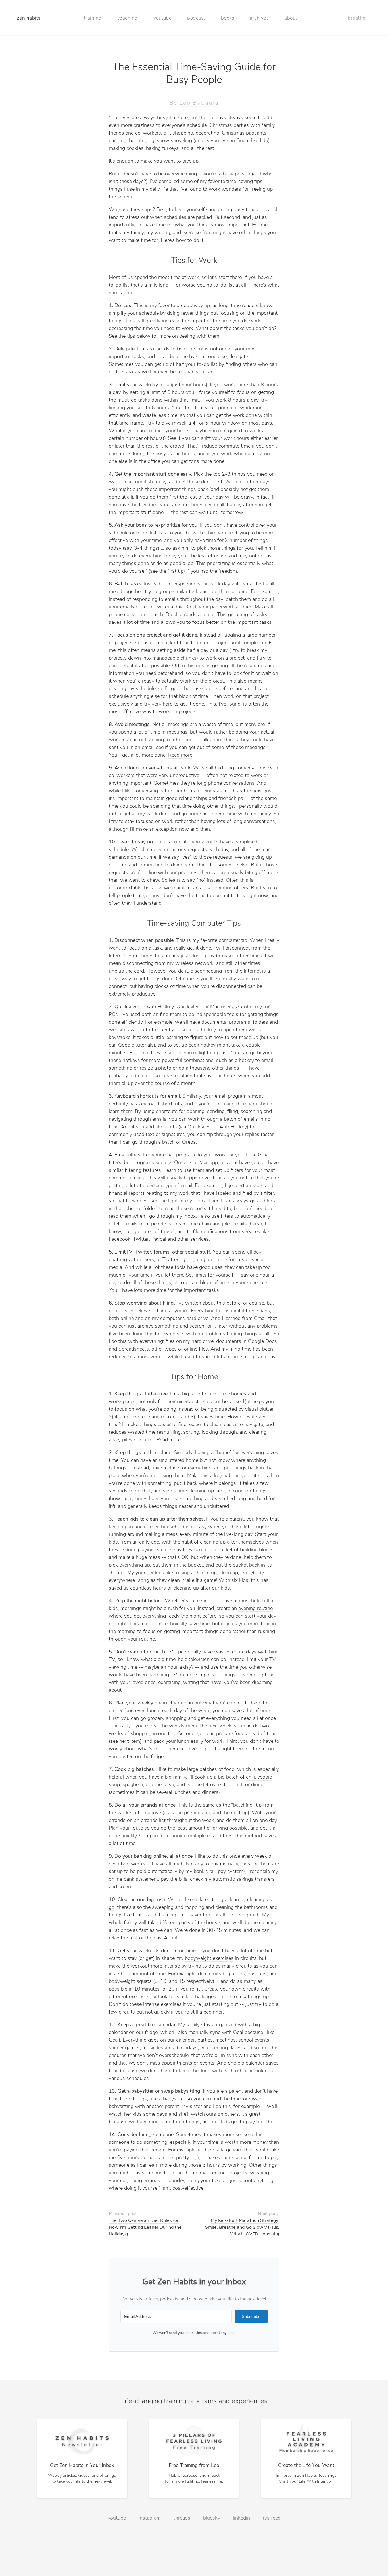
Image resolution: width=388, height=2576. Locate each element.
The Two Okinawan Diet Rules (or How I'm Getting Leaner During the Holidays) (145, 2228)
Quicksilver (189, 1007)
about (291, 18)
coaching (128, 18)
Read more (180, 755)
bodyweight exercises (209, 1959)
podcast (196, 18)
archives (259, 18)
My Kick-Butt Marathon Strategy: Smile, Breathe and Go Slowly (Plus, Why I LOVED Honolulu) (242, 2228)
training (93, 18)
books (228, 18)
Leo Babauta (199, 103)
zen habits (29, 18)
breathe (357, 18)
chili (250, 1777)
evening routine (255, 1609)
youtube (163, 18)
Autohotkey (249, 1007)
